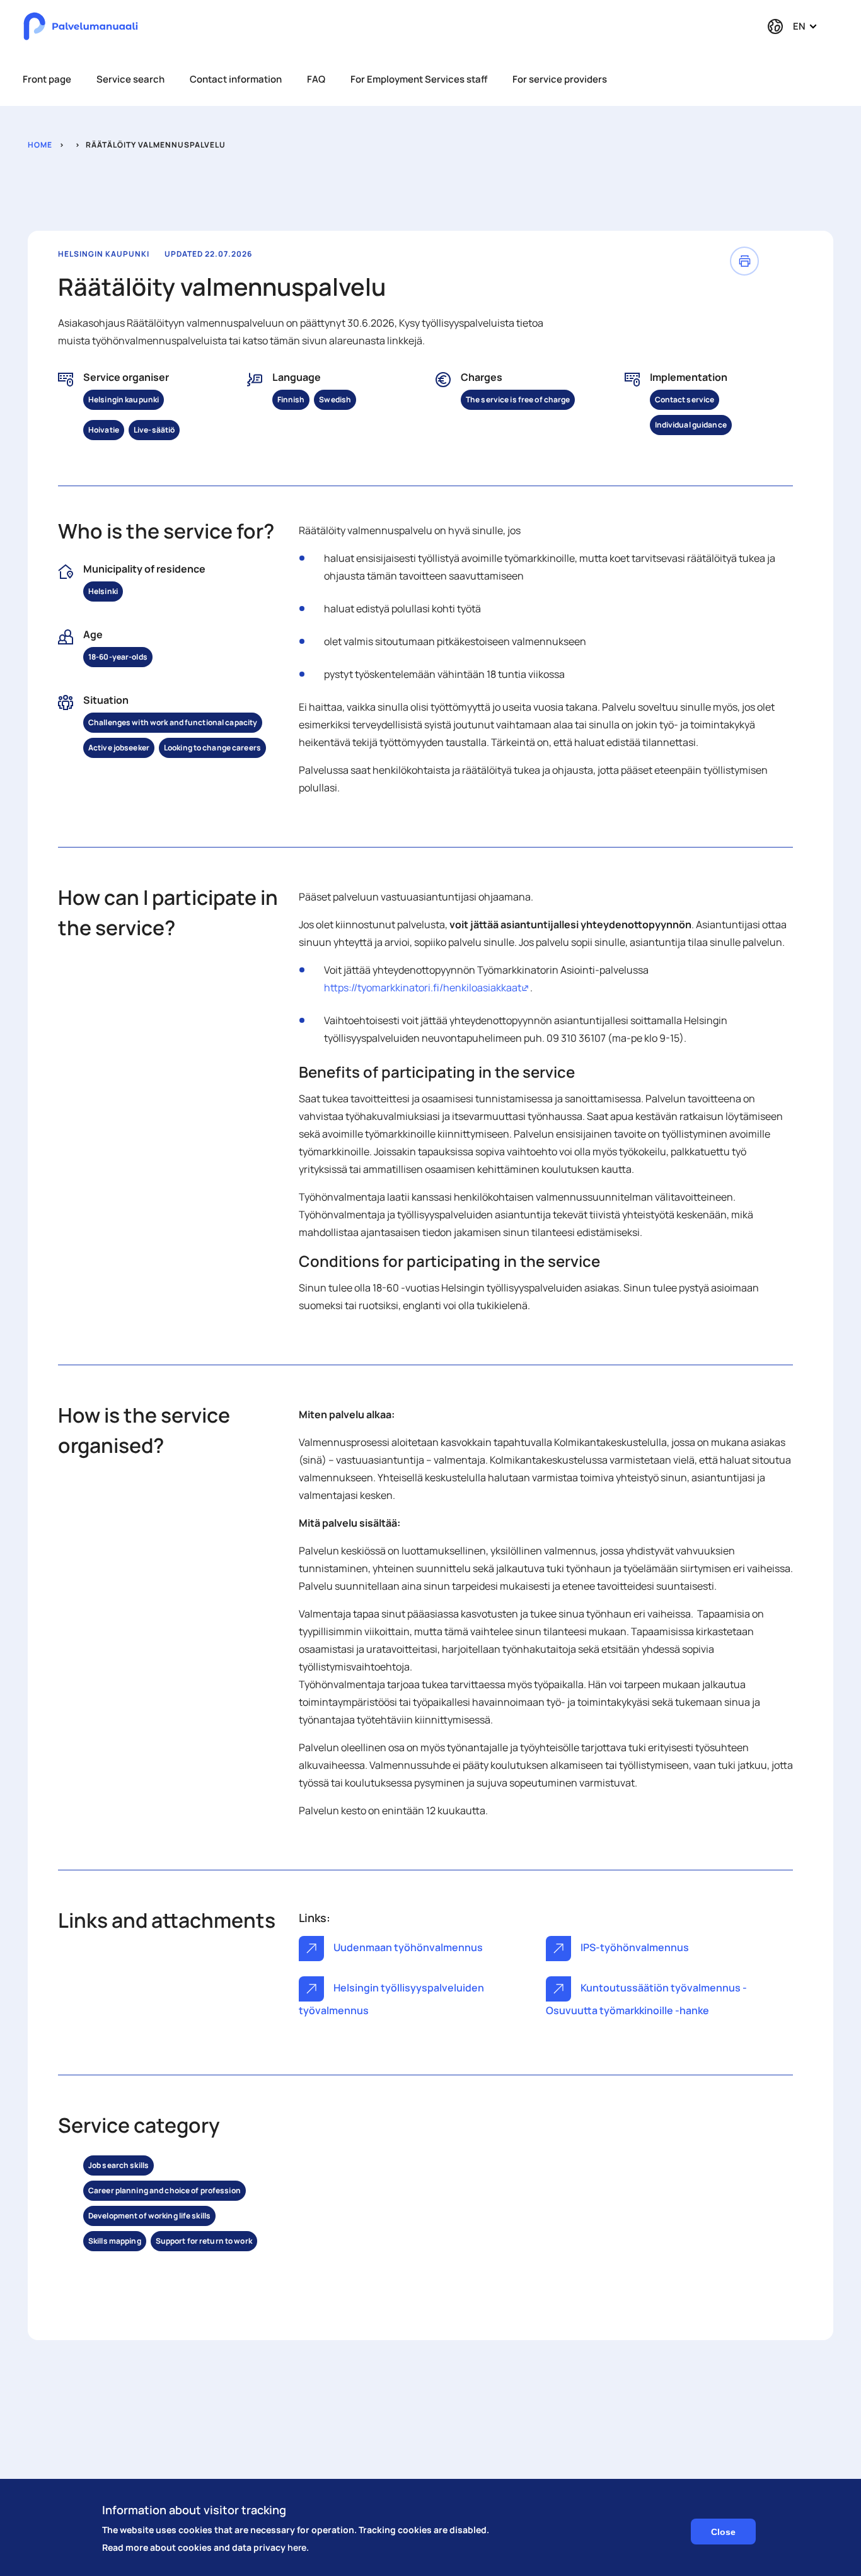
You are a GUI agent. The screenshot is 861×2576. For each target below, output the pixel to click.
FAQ (316, 79)
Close (723, 2532)
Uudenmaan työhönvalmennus (407, 1947)
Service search (130, 79)
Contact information (236, 79)
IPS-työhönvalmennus (634, 1947)
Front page (47, 79)
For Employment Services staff (419, 79)
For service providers (560, 79)
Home (40, 145)
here (297, 2547)
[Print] (744, 261)
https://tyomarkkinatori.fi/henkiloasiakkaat (427, 988)
